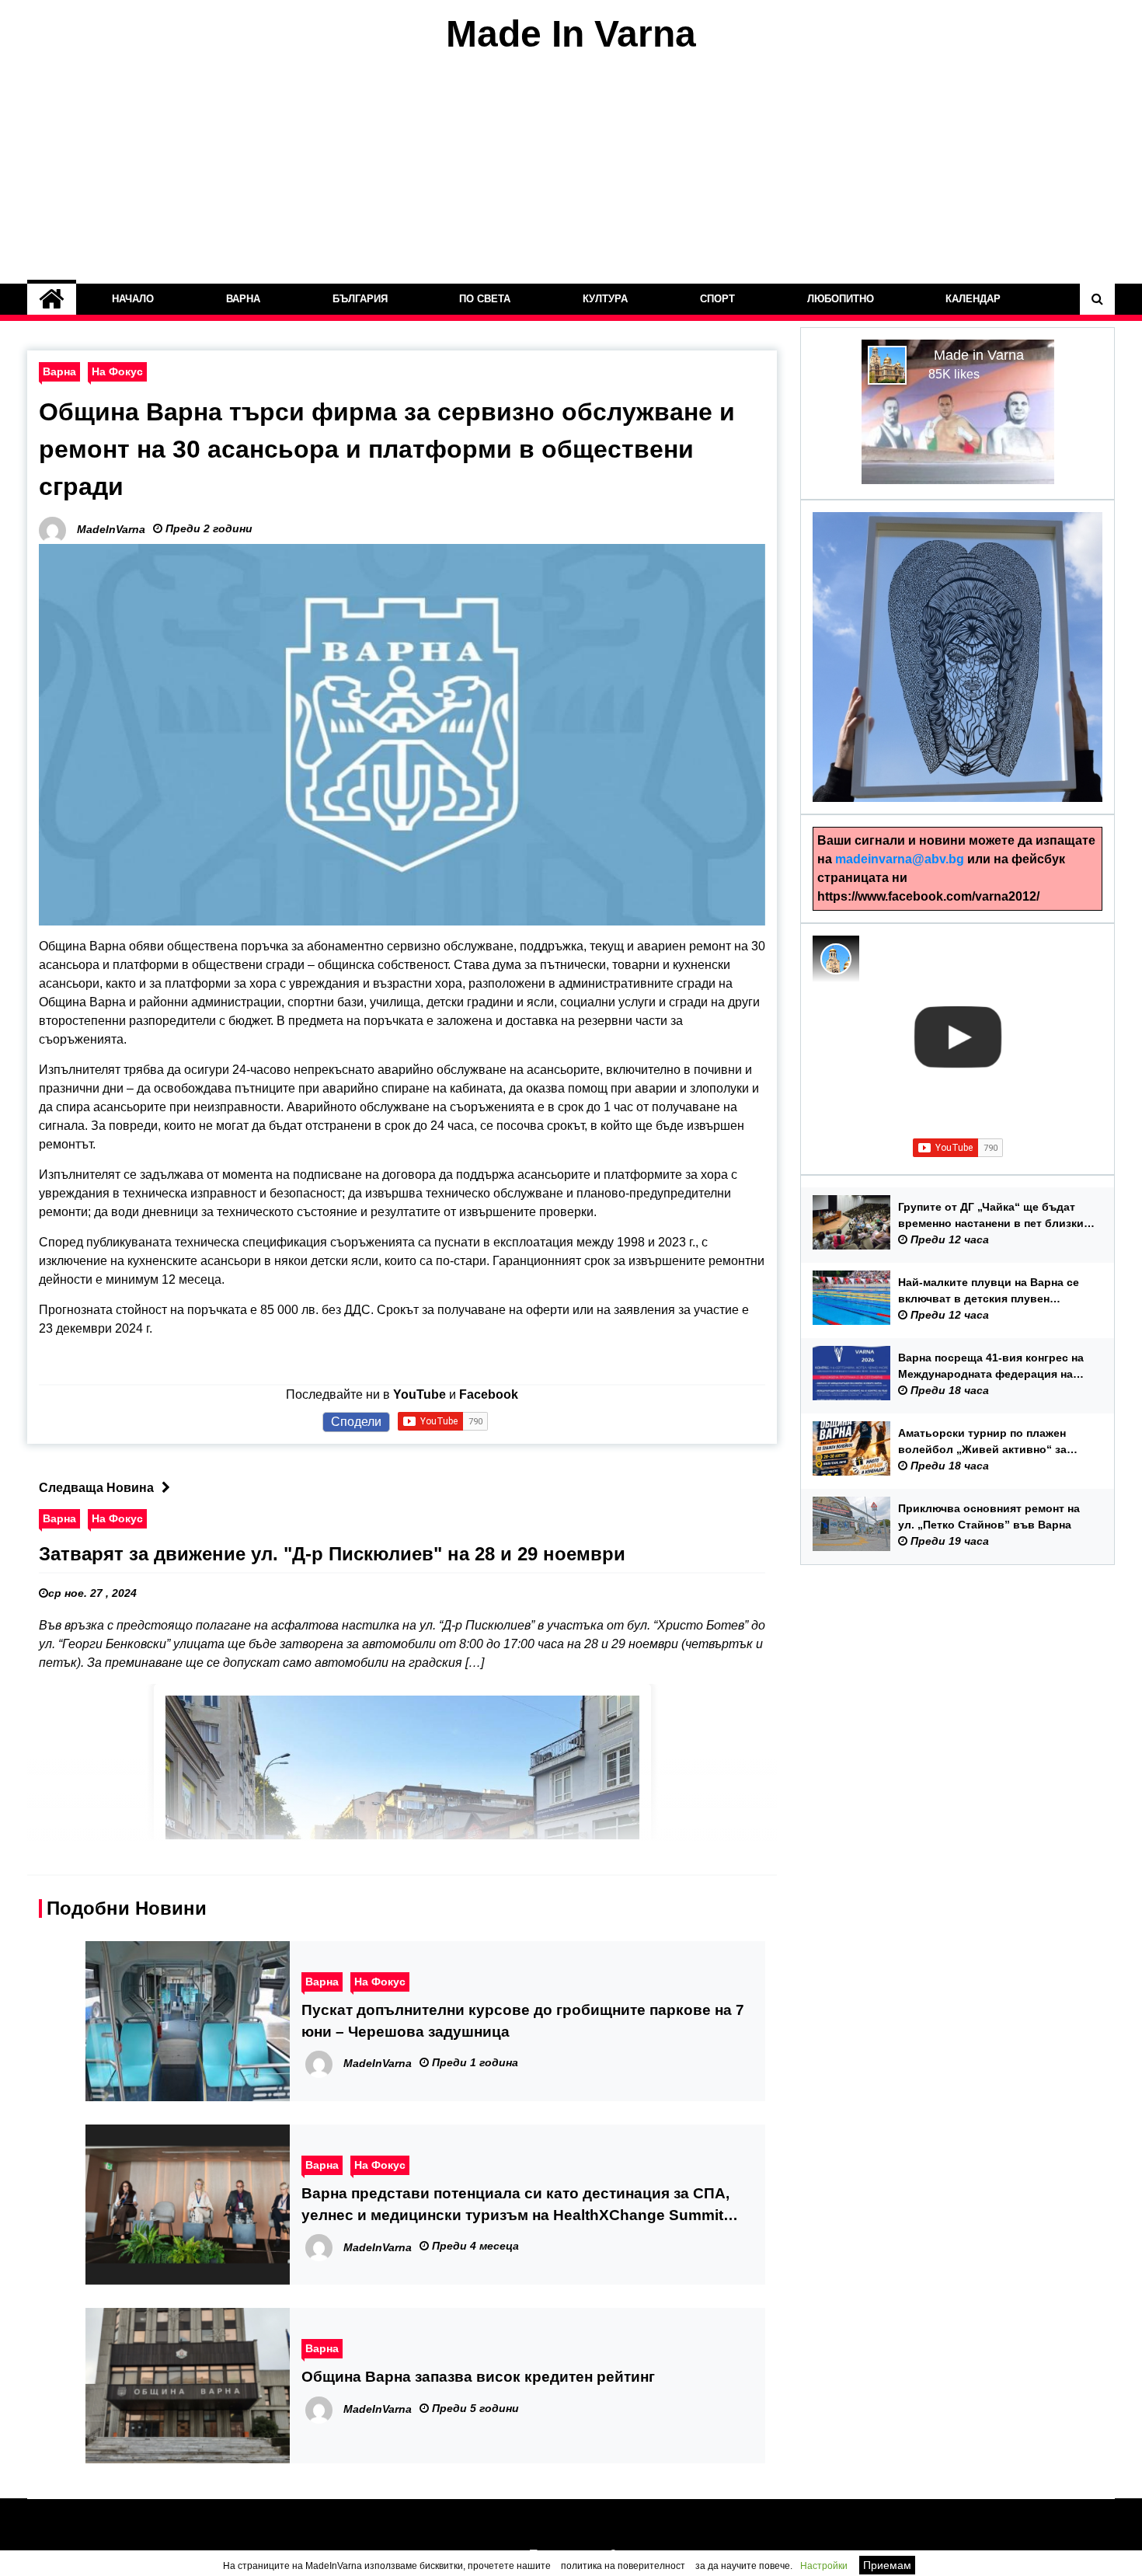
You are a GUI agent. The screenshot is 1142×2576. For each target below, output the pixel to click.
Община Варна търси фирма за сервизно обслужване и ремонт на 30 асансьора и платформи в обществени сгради (387, 449)
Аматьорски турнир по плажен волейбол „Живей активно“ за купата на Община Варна (982, 1442)
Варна (243, 299)
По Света (486, 299)
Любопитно (841, 299)
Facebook (489, 1394)
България (360, 299)
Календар (974, 299)
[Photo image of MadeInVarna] (836, 959)
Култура (605, 299)
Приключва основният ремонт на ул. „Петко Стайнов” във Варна (989, 1516)
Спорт (717, 299)
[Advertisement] (571, 169)
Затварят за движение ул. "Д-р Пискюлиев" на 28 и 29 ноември (332, 1554)
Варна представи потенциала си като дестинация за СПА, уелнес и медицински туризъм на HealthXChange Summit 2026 (515, 2206)
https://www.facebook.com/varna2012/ (928, 896)
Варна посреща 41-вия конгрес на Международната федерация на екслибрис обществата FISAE (991, 1367)
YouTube (420, 1394)
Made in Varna (979, 355)
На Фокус (117, 371)
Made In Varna (571, 34)
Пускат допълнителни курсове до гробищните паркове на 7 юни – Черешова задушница (523, 2021)
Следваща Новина (96, 1488)
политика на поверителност (623, 2566)
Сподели (356, 1422)
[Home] (52, 299)
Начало (133, 299)
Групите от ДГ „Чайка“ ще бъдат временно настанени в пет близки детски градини (991, 1216)
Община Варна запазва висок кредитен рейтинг (478, 2377)
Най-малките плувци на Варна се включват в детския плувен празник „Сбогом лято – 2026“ (989, 1291)
